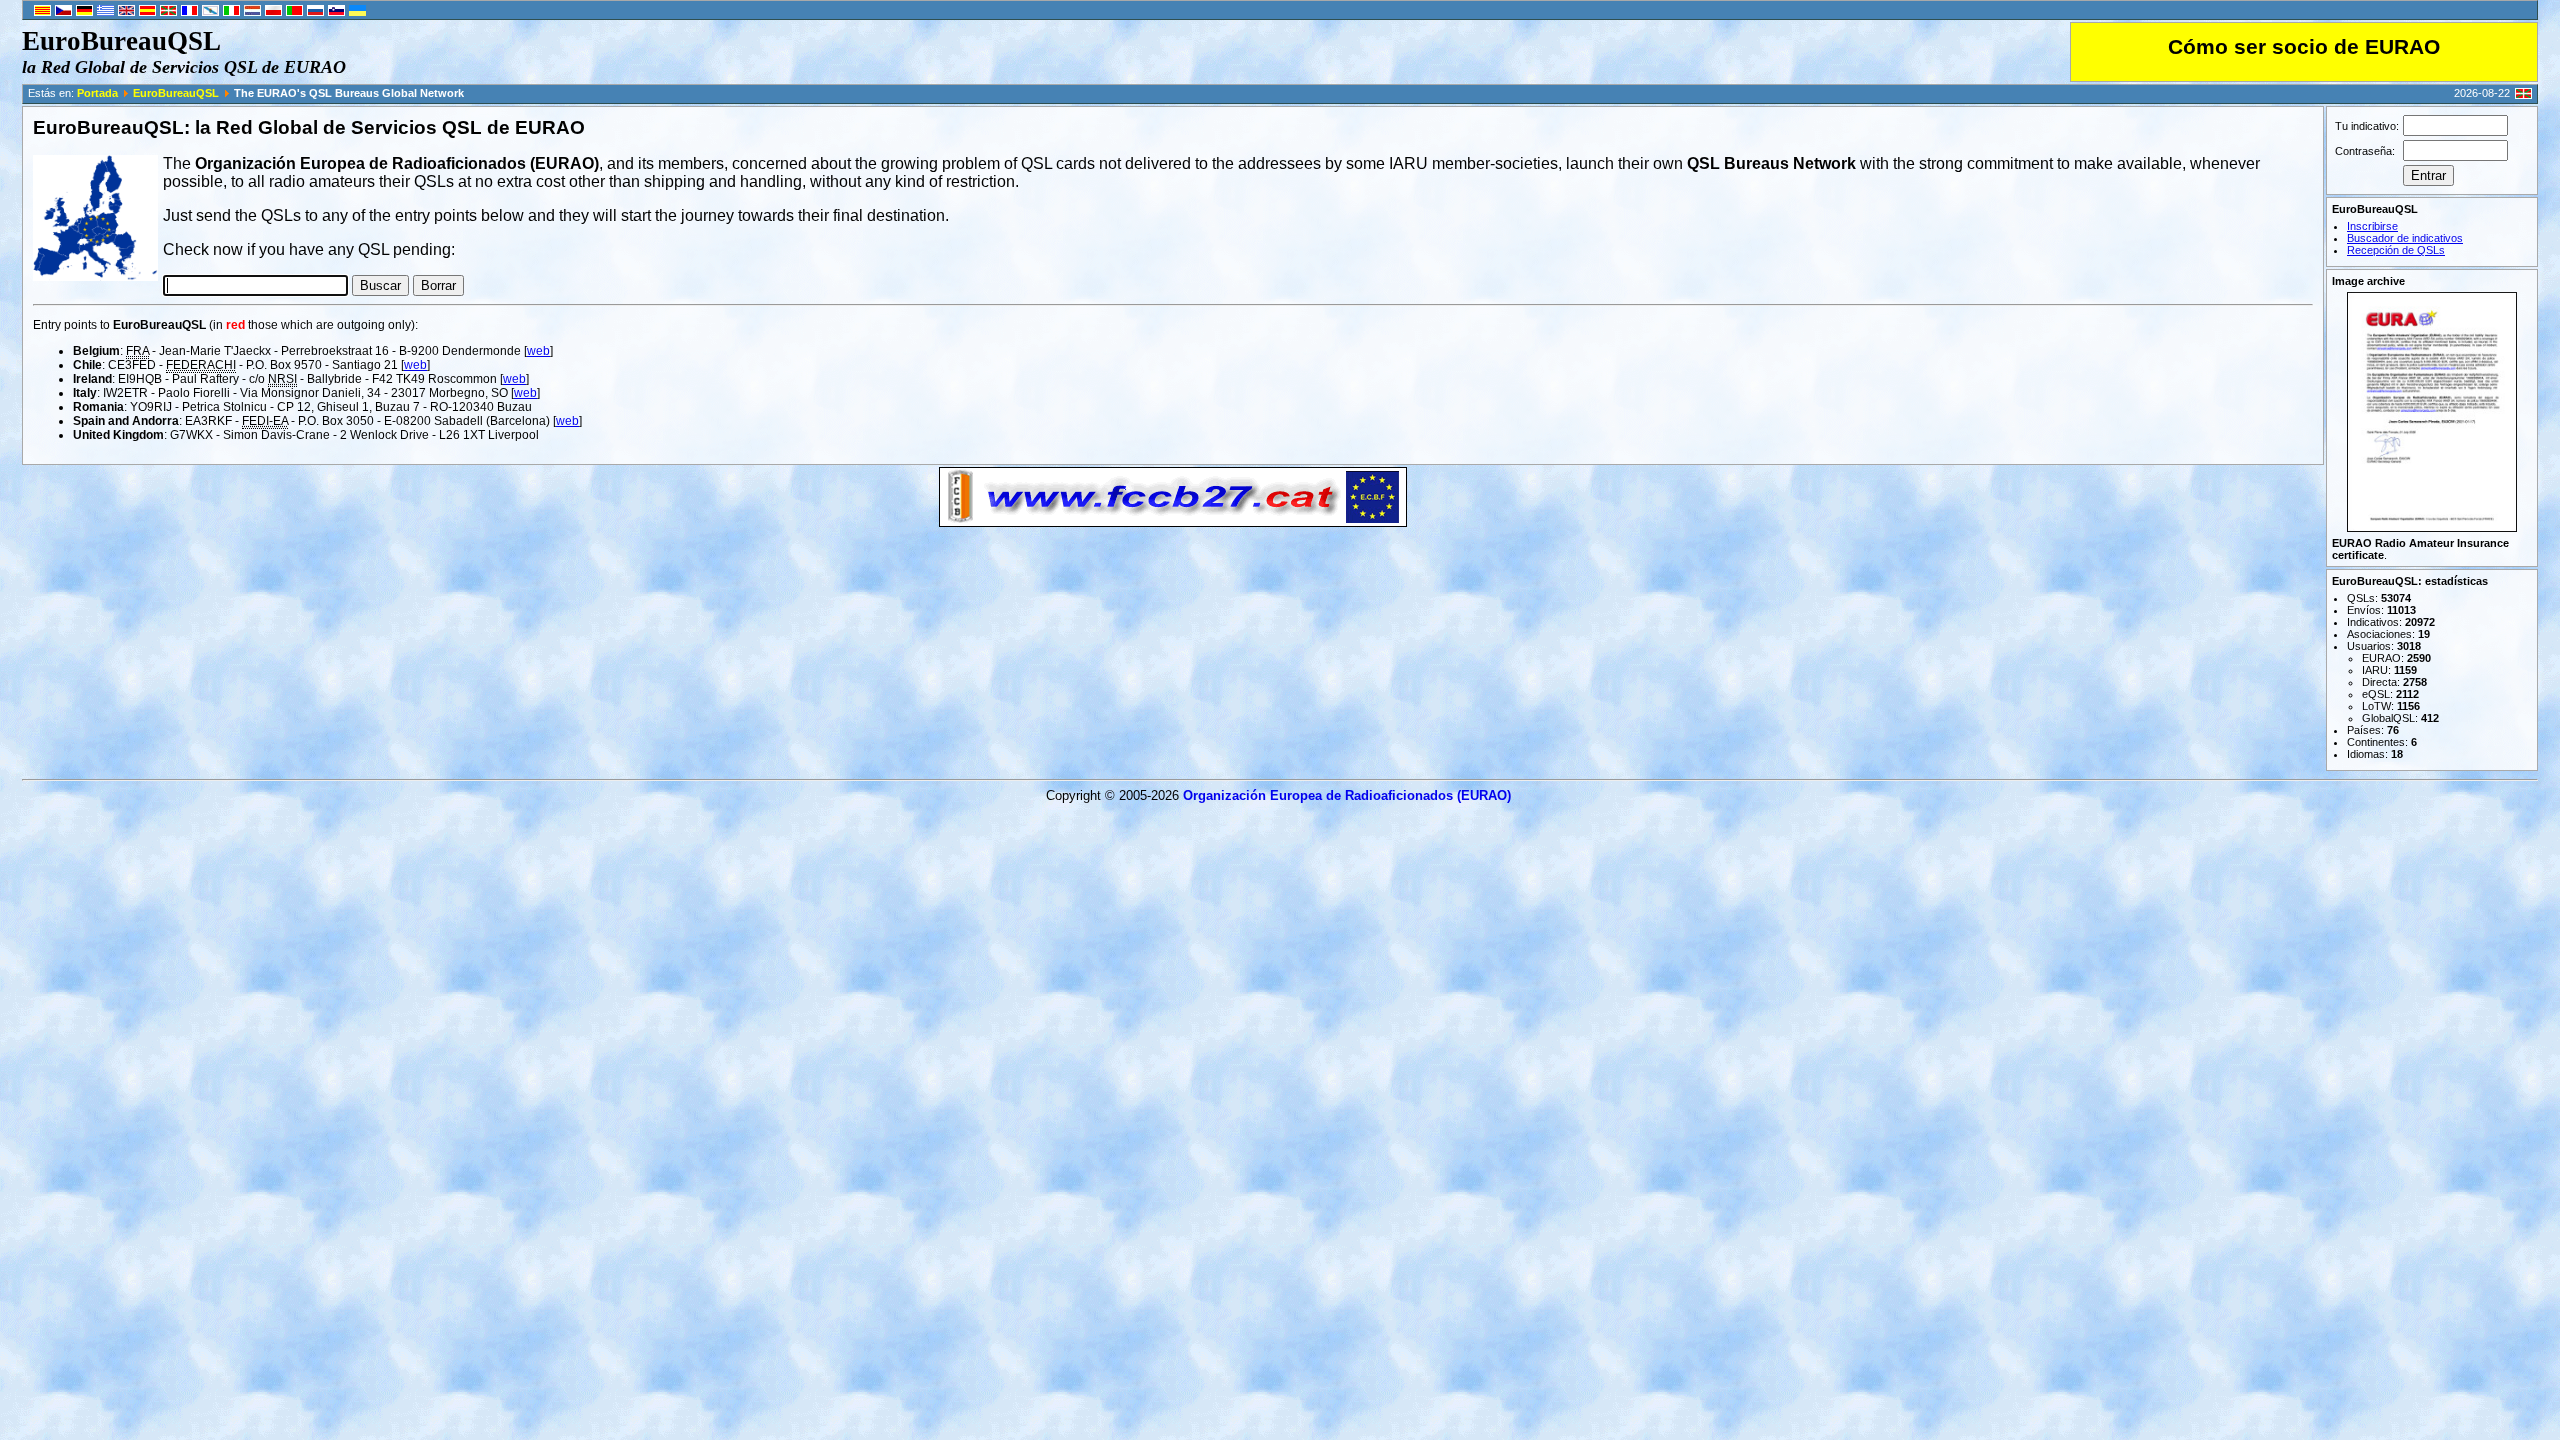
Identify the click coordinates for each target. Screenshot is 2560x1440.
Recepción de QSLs (2396, 250)
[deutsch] (84, 12)
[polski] (273, 12)
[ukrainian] (357, 12)
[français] (189, 12)
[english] (126, 12)
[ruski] (315, 12)
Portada (97, 93)
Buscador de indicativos (2405, 238)
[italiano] (231, 12)
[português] (294, 12)
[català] (42, 12)
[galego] (210, 12)
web (538, 351)
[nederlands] (252, 12)
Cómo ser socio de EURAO (2304, 47)
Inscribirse (2372, 226)
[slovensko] (336, 12)
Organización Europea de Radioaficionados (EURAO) (1347, 795)
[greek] (105, 12)
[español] (147, 12)
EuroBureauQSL (176, 93)
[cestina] (63, 12)
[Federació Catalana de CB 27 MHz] (1173, 521)
